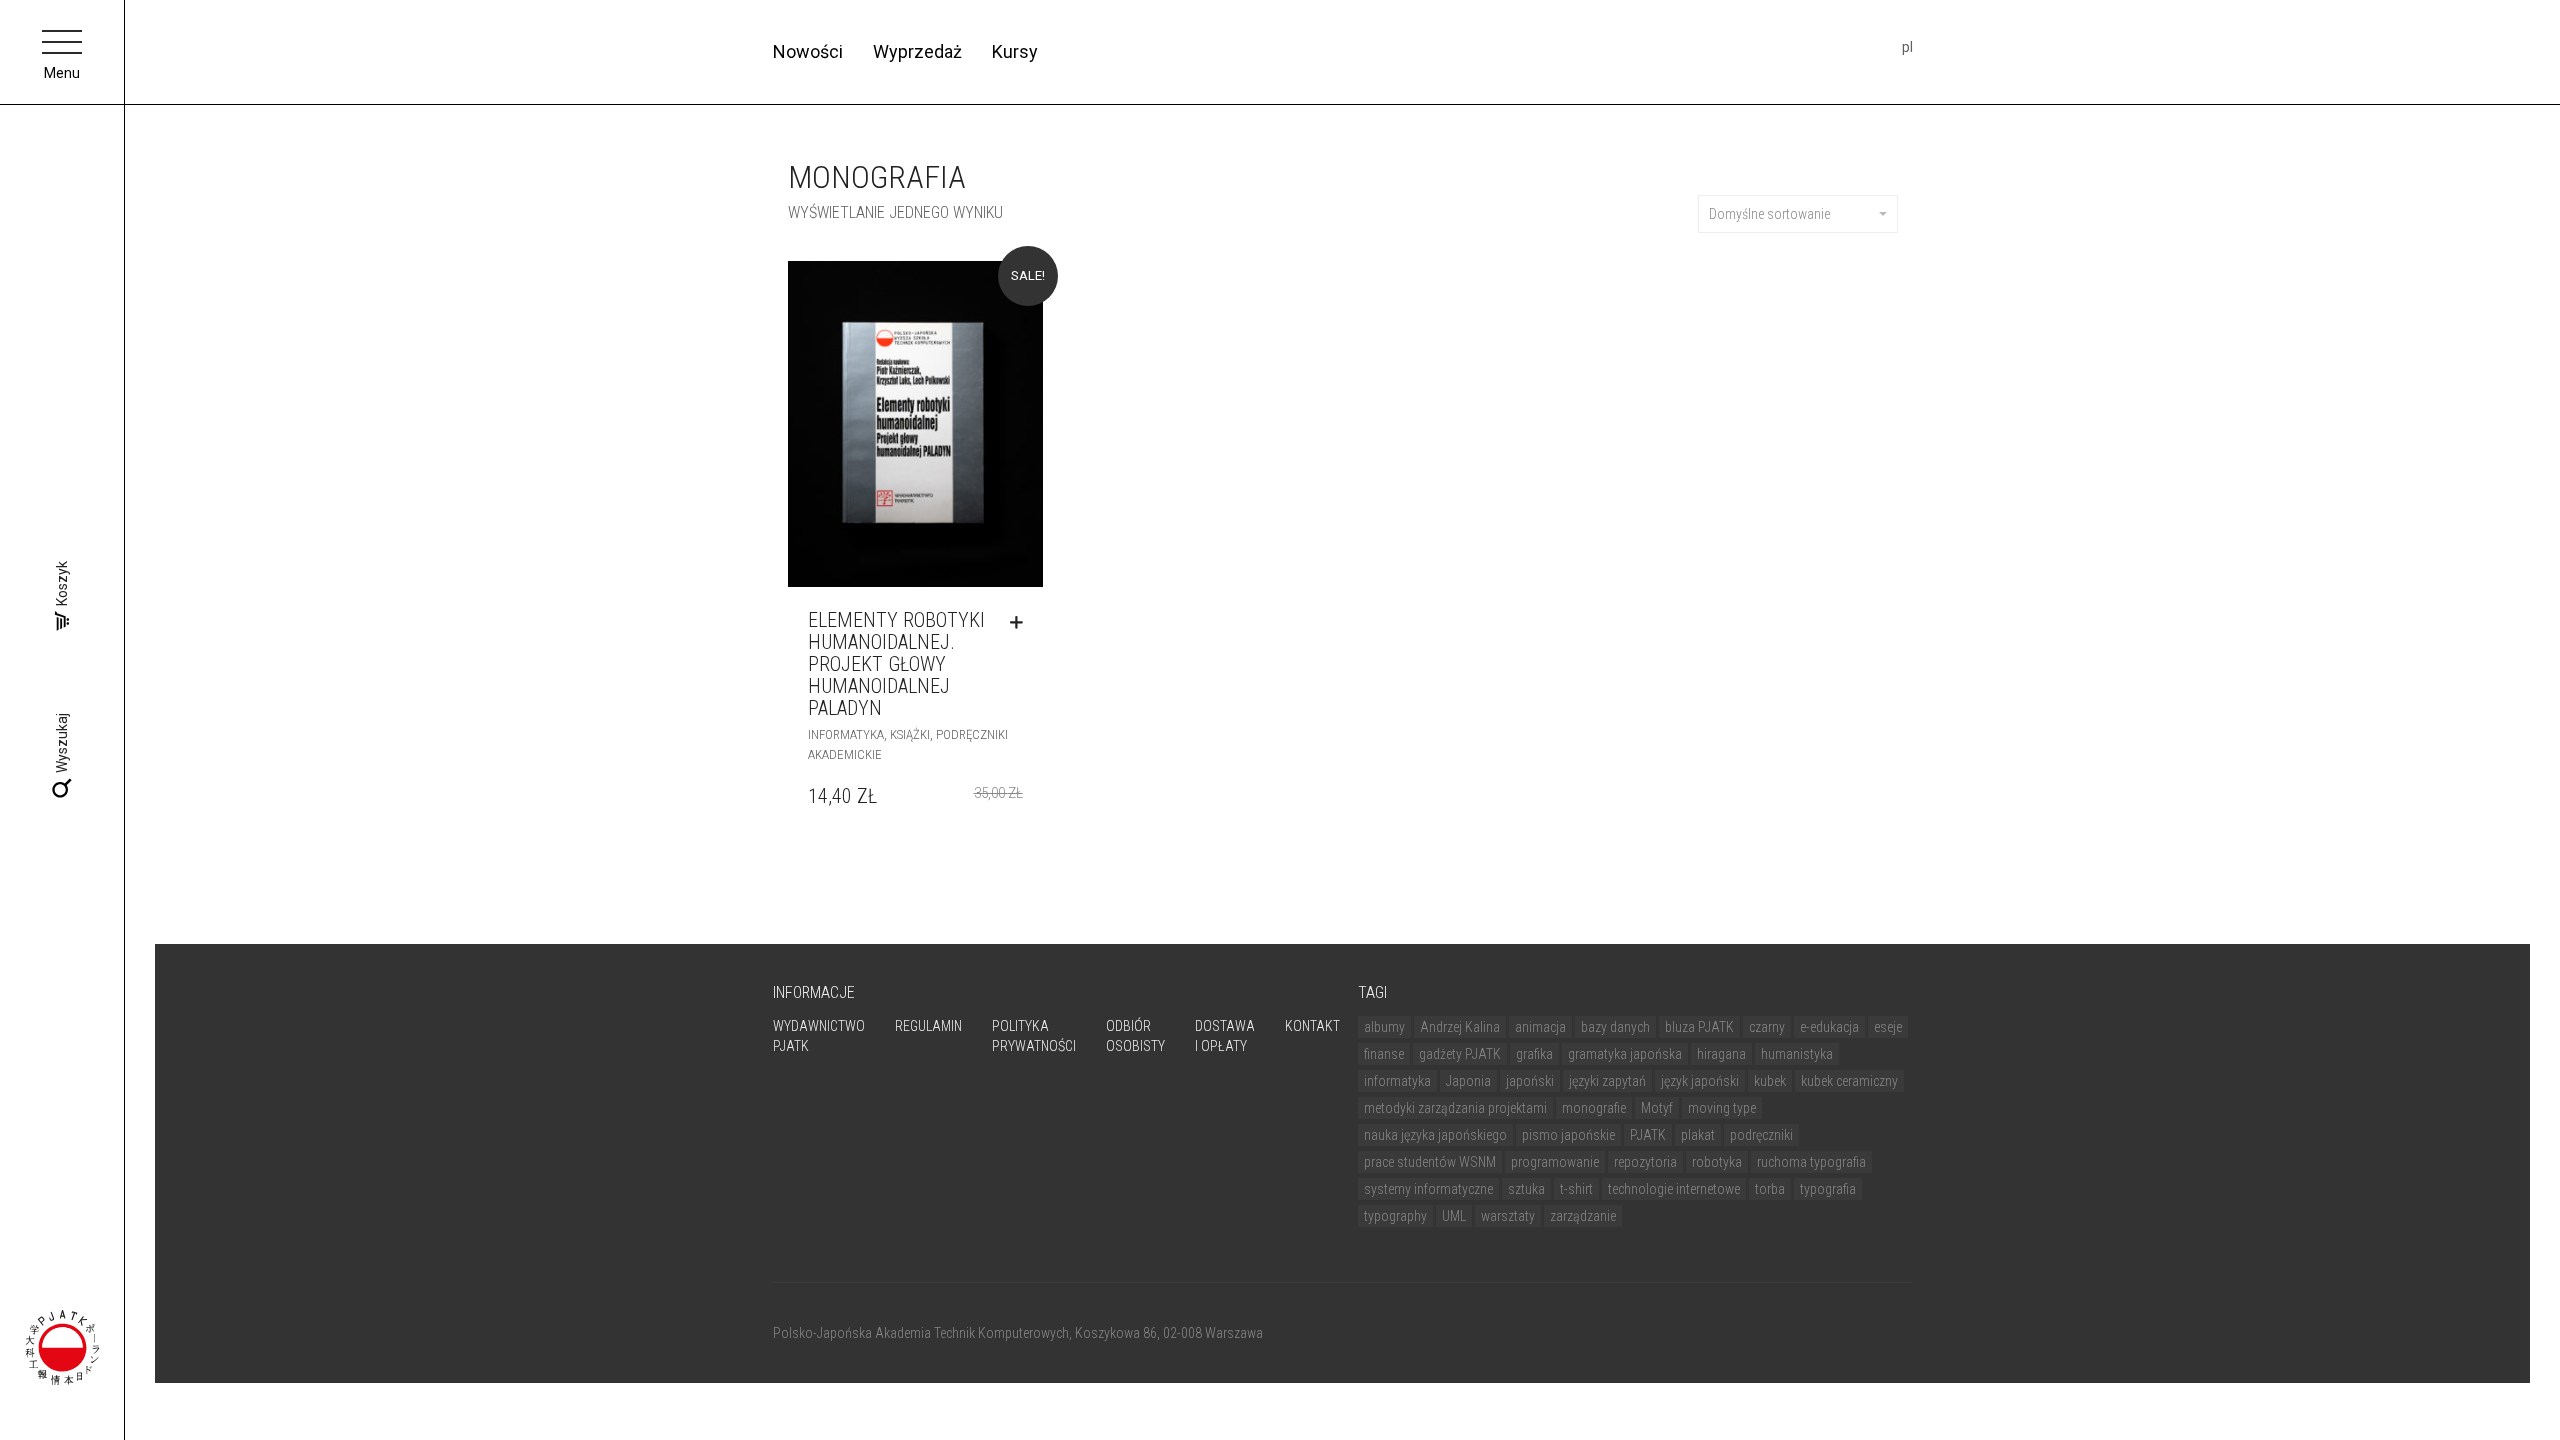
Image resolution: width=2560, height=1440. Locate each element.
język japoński (1700, 1081)
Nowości (808, 51)
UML (1454, 1216)
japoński (1530, 1081)
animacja (1540, 1027)
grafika (1534, 1054)
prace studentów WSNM (1430, 1162)
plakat (1698, 1135)
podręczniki (1761, 1135)
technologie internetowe (1674, 1189)
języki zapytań (1607, 1081)
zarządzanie (1583, 1216)
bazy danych (1615, 1027)
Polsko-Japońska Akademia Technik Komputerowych (921, 1333)
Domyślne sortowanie (1769, 214)
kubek (1770, 1081)
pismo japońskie (1568, 1135)
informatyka (1397, 1081)
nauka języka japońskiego (1435, 1135)
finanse (1384, 1054)
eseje (1888, 1027)
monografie (1594, 1108)
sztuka (1526, 1189)
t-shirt (1576, 1189)
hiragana (1721, 1054)
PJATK (1648, 1135)
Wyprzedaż (917, 51)
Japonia (1468, 1081)
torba (1770, 1189)
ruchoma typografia (1811, 1162)
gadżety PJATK (1460, 1054)
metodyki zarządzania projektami (1455, 1108)
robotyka (1717, 1162)
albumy (1384, 1027)
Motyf (1657, 1108)
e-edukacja (1829, 1027)
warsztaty (1508, 1216)
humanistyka (1797, 1054)
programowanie (1555, 1162)
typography (1395, 1216)
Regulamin (928, 1026)
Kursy (1015, 51)
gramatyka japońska (1625, 1054)
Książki (910, 734)
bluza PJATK (1699, 1027)
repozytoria (1645, 1162)
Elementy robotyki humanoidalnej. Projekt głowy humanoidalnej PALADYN (896, 664)
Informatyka (846, 734)
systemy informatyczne (1428, 1189)
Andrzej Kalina (1460, 1027)
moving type (1722, 1108)
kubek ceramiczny (1849, 1081)
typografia (1828, 1189)
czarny (1767, 1027)
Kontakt (1312, 1026)
